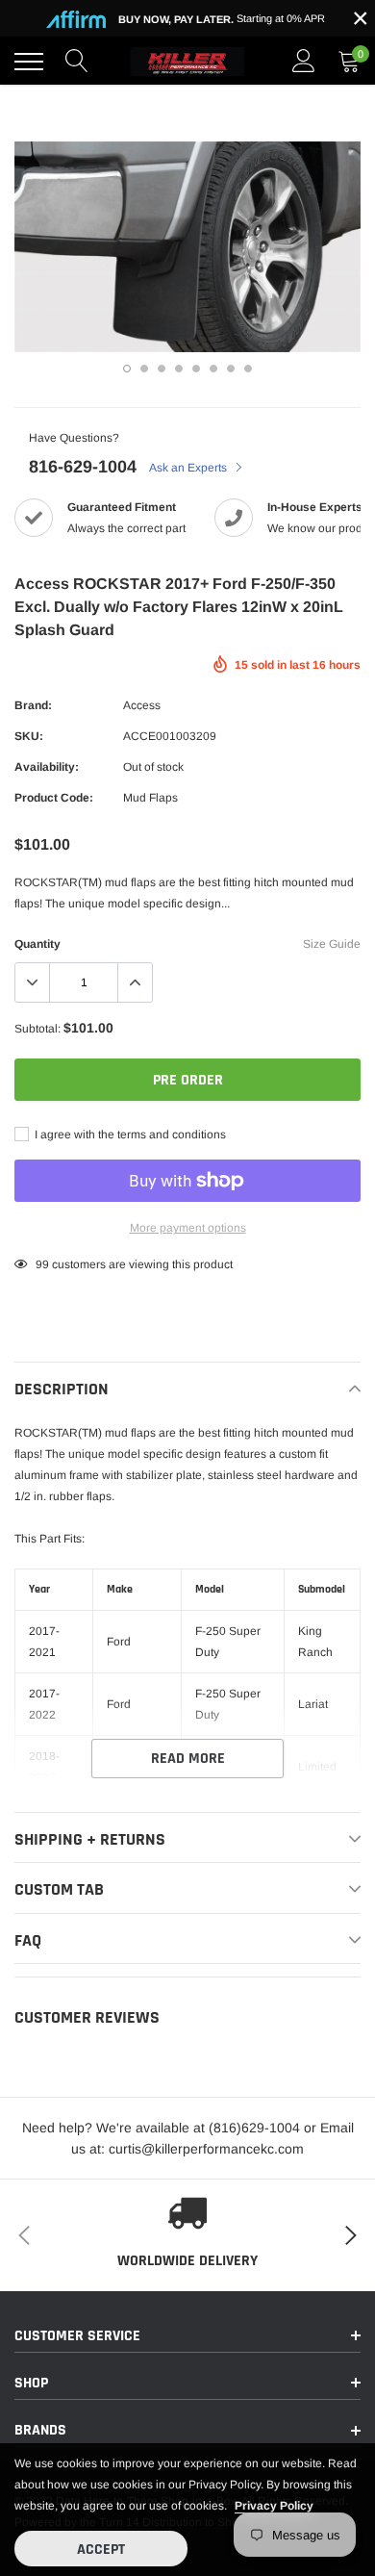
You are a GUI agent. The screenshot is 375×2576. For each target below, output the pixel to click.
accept (101, 2550)
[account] (304, 62)
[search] (77, 62)
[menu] (29, 62)
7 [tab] (231, 369)
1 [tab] (127, 369)
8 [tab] (248, 369)
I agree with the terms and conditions (129, 1135)
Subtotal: (37, 1029)
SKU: (29, 736)
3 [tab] (162, 369)
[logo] (187, 62)
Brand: (33, 705)
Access (142, 705)
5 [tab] (196, 369)
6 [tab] (213, 369)
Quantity (37, 944)
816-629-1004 (83, 467)
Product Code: (54, 798)
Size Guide (332, 944)
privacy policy (274, 2506)
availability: (47, 767)
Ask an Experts (189, 468)
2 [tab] (144, 369)
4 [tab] (179, 369)
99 (42, 1264)
